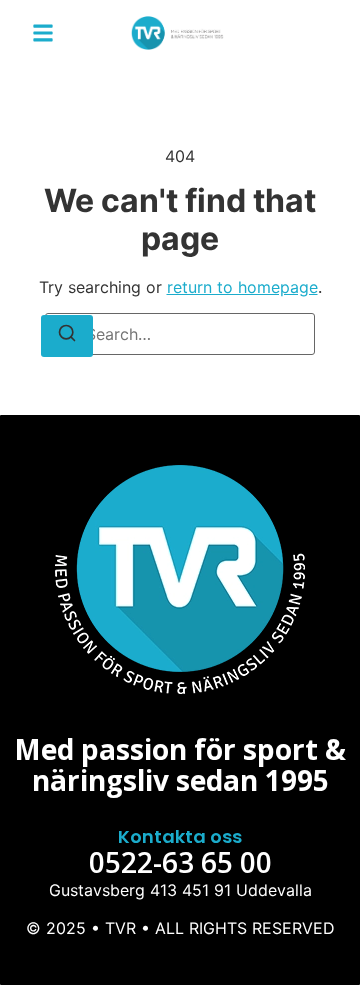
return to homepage (242, 287)
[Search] (67, 336)
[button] (43, 33)
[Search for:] (180, 334)
